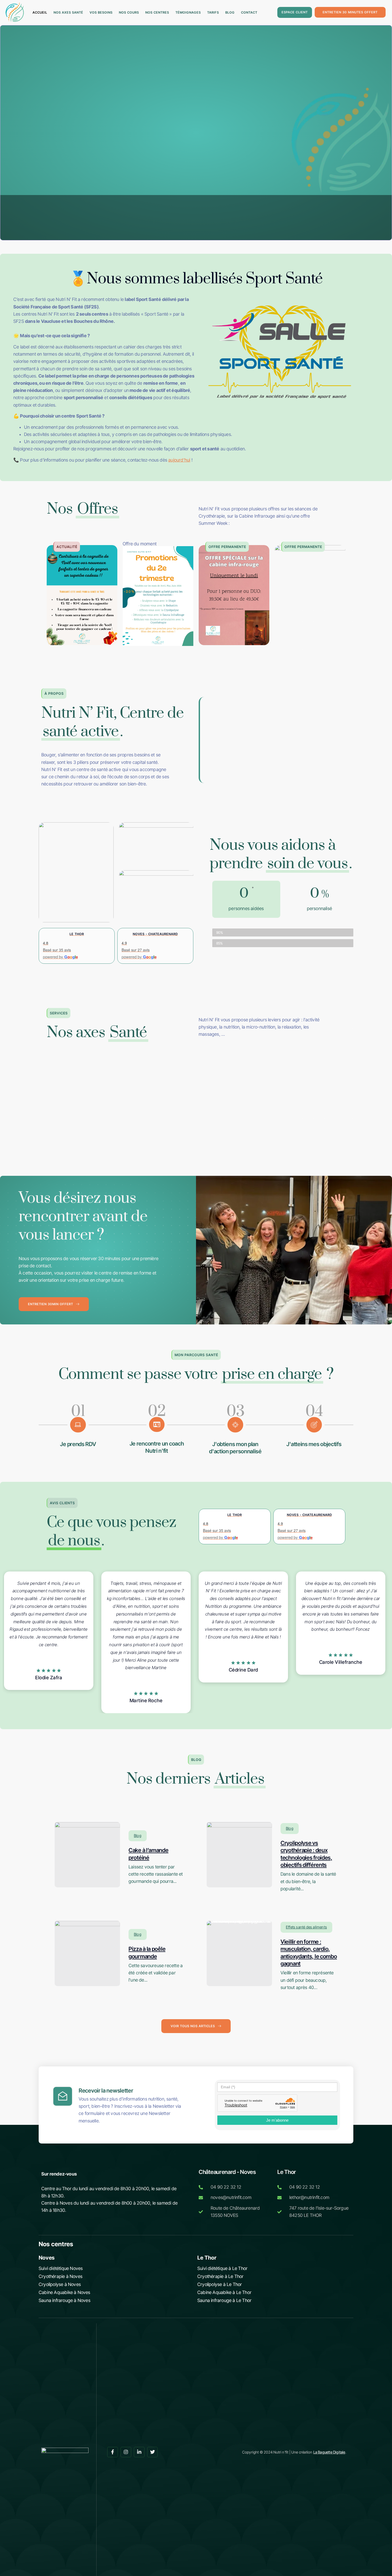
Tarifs (213, 12)
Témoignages (188, 12)
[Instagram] (126, 2452)
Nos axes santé (68, 12)
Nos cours (129, 12)
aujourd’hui (179, 460)
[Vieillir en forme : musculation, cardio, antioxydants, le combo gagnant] (239, 1953)
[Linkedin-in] (139, 2452)
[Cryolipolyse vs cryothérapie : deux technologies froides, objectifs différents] (239, 1855)
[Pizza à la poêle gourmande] (87, 1953)
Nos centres (157, 12)
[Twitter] (153, 2452)
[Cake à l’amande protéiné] (87, 1855)
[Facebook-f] (113, 2452)
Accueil (40, 12)
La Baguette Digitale (329, 2452)
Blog (230, 12)
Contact (249, 12)
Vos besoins (101, 12)
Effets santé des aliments (306, 1927)
